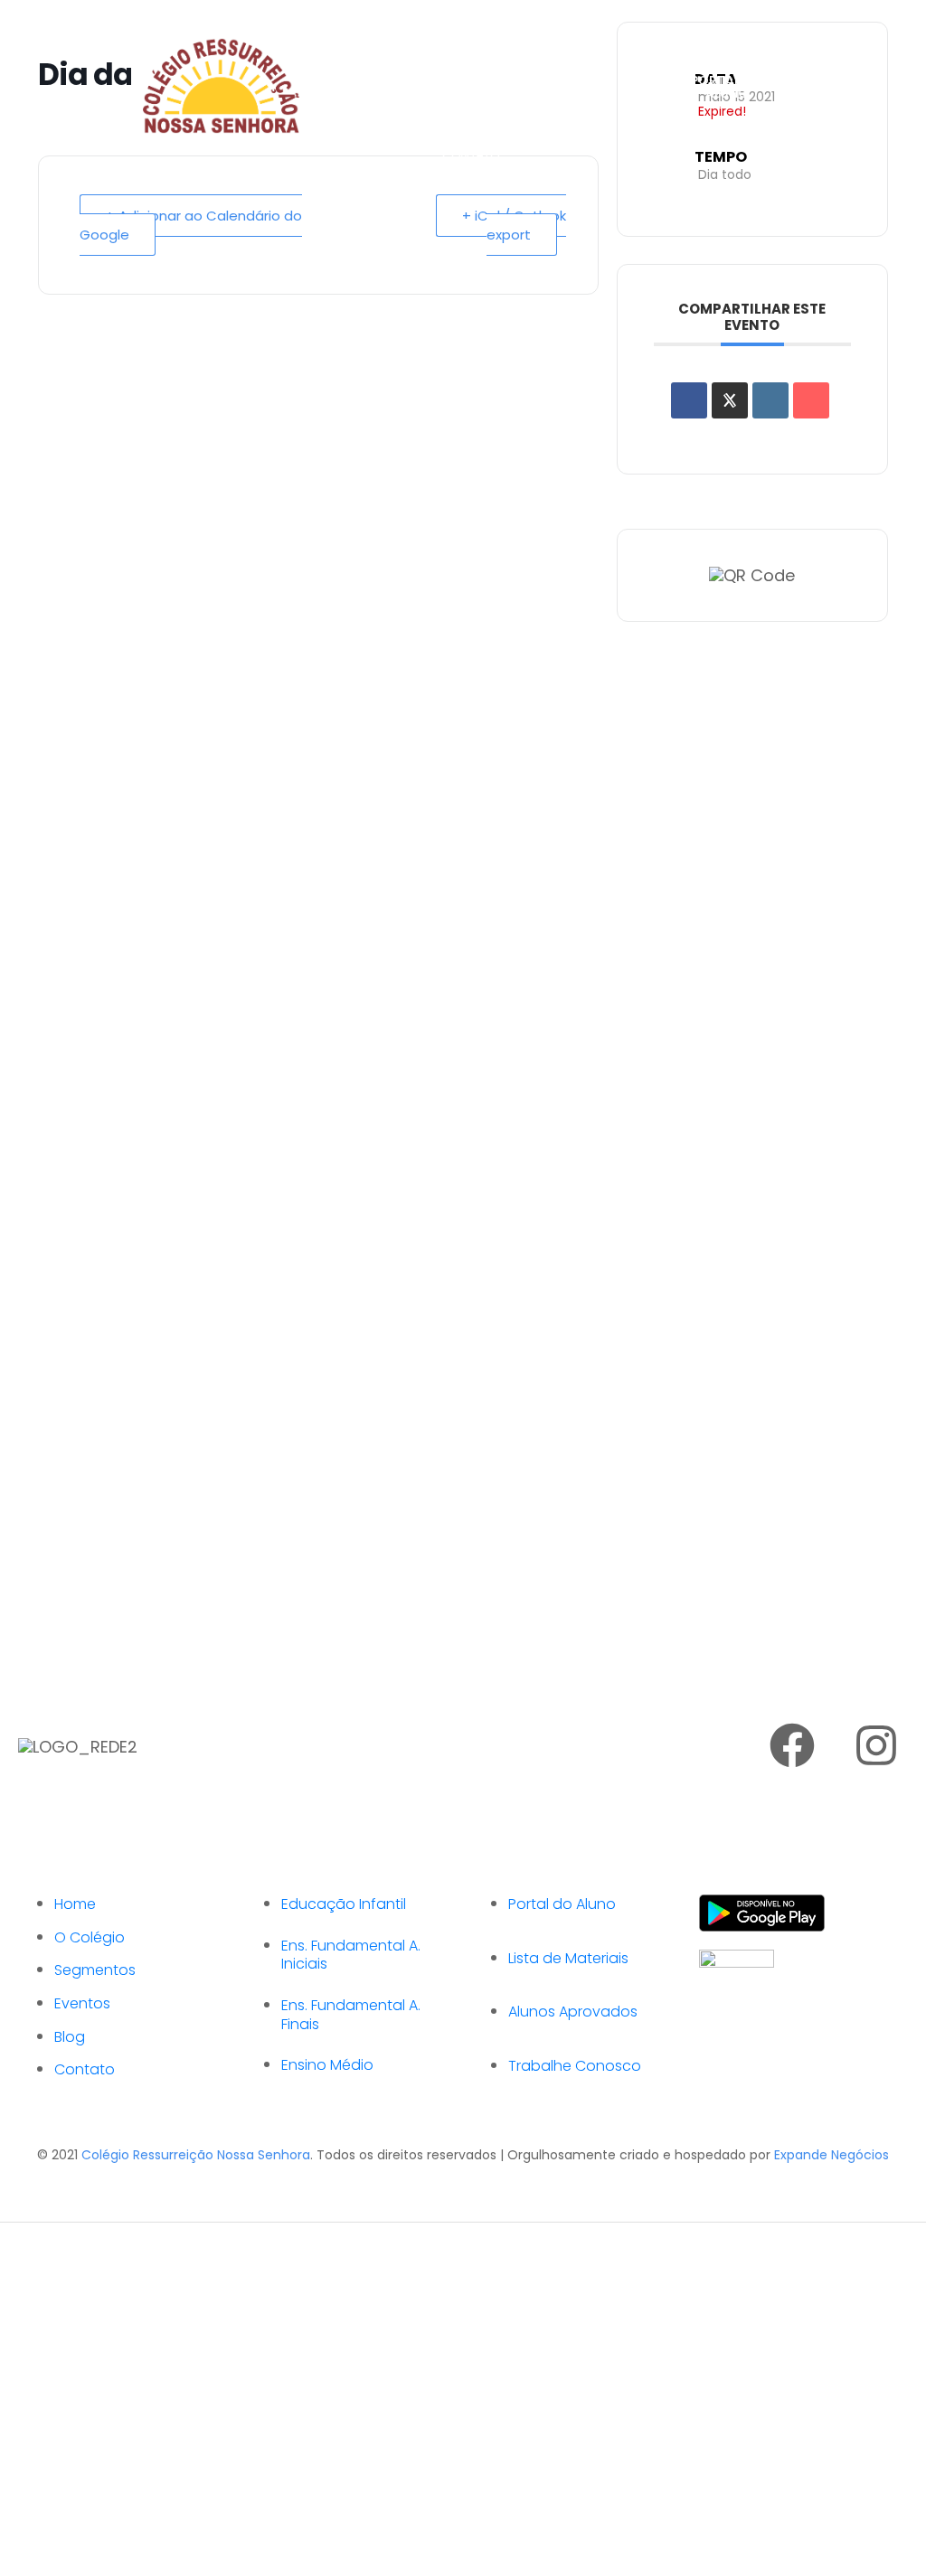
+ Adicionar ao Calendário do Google (191, 225)
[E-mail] (811, 400)
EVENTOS (471, 86)
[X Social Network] (730, 400)
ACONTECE (475, 120)
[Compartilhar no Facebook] (689, 400)
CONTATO (471, 155)
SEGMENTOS (481, 52)
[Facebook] (792, 1745)
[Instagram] (876, 1745)
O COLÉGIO (476, 17)
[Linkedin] (770, 400)
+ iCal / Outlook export (514, 225)
